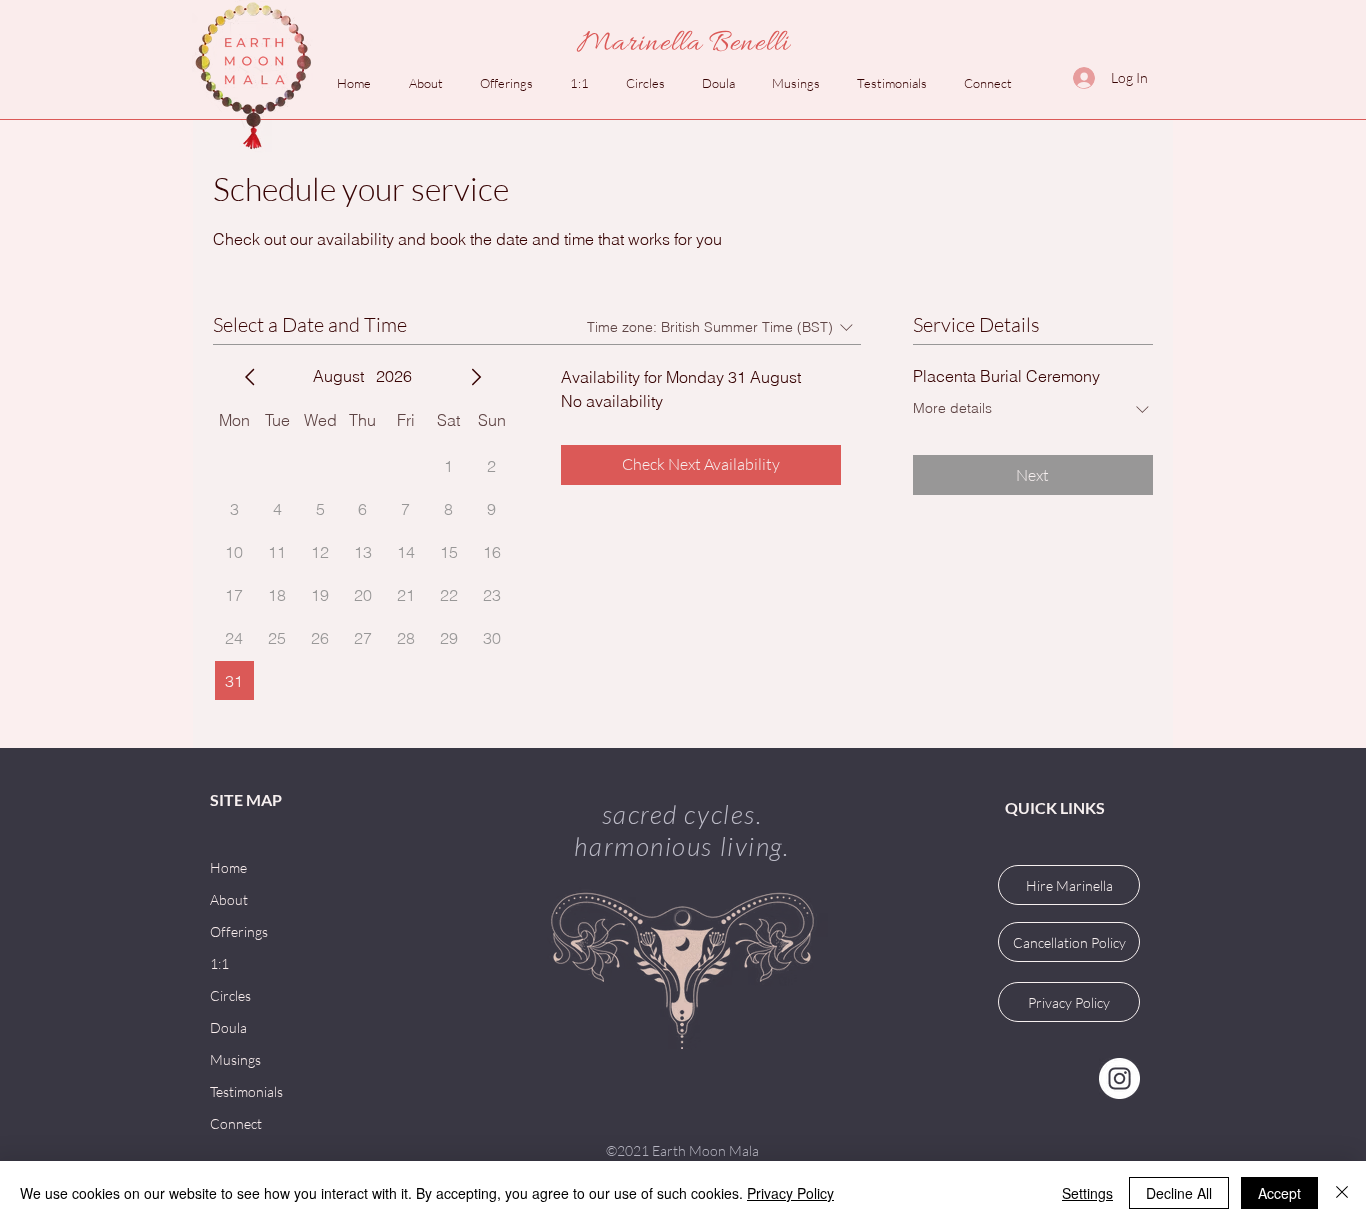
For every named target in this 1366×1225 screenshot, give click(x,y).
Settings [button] (1087, 1193)
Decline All (1179, 1193)
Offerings (239, 931)
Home (228, 867)
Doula (228, 1027)
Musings (235, 1059)
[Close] (1342, 1193)
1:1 (219, 963)
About (229, 899)
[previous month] (250, 377)
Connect (236, 1123)
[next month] (476, 377)
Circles (230, 995)
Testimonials (246, 1091)
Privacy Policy (790, 1193)
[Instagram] (1119, 1078)
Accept (1279, 1193)
